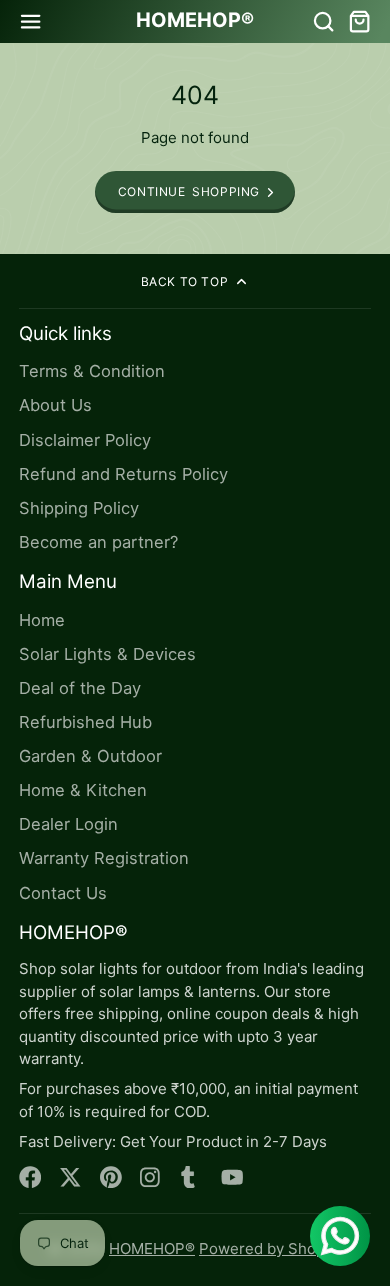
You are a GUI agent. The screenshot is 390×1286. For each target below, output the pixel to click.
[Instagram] (151, 1177)
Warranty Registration (104, 858)
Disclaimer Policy (85, 440)
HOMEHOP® (152, 1248)
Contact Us (63, 893)
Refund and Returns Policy (123, 474)
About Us (55, 405)
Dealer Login (68, 824)
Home (42, 620)
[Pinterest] (111, 1177)
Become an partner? (98, 542)
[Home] (195, 21)
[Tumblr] (192, 1177)
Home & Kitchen (83, 790)
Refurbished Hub (85, 722)
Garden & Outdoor (90, 756)
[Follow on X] (70, 1177)
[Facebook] (30, 1177)
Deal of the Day (80, 688)
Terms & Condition (92, 371)
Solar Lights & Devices (107, 654)
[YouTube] (232, 1177)
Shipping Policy (79, 508)
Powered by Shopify (270, 1248)
